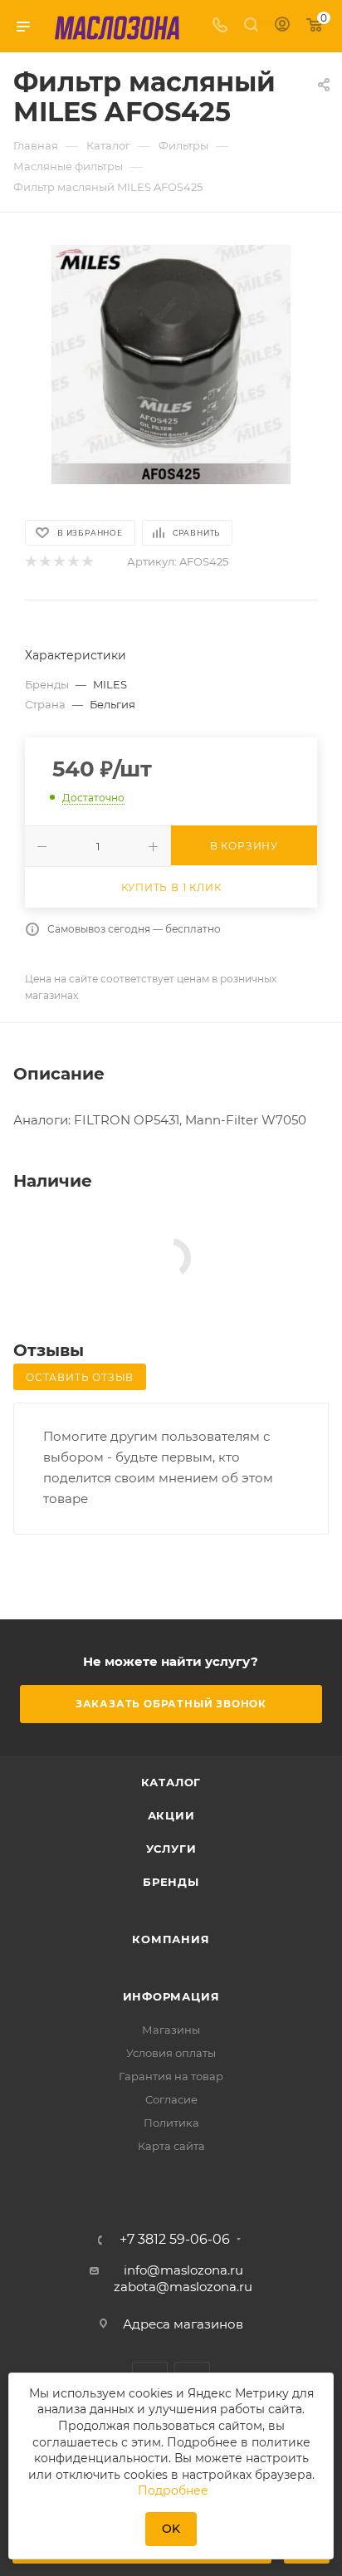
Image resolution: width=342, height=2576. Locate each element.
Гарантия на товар (171, 2076)
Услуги (171, 1849)
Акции (171, 1815)
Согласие (171, 2099)
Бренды (171, 1882)
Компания (171, 1939)
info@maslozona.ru (183, 2270)
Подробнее (173, 2490)
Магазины (171, 2030)
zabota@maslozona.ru (183, 2287)
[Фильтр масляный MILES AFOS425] (171, 365)
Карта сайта (171, 2146)
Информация (171, 1996)
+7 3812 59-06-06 (175, 2240)
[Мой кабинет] (282, 26)
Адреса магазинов (183, 2324)
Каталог (171, 1782)
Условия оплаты (171, 2053)
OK (171, 2529)
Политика (171, 2123)
